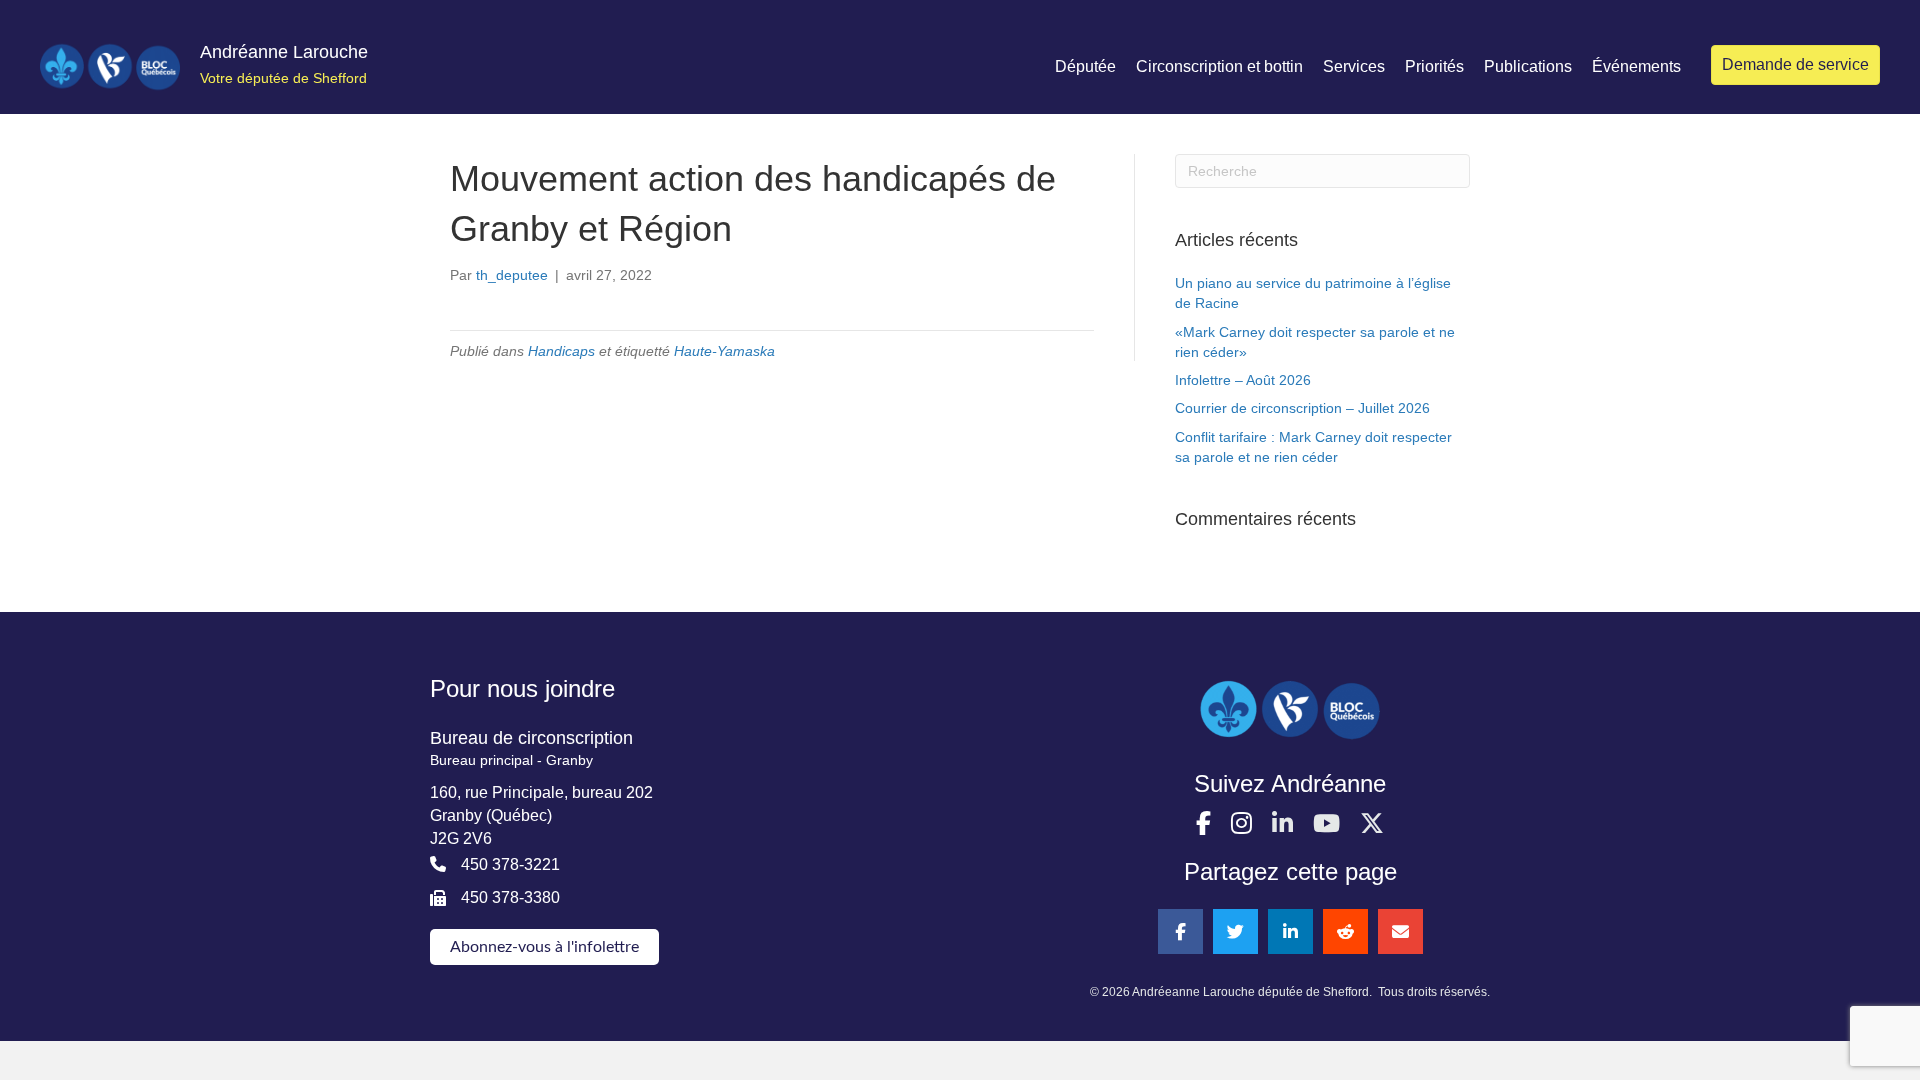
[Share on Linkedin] (1290, 931)
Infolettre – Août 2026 (1243, 380)
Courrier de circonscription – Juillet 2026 (1302, 408)
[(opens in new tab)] (1290, 709)
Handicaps (561, 351)
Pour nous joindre (522, 688)
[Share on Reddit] (1345, 931)
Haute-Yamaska (724, 351)
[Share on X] (1235, 931)
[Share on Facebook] (1180, 931)
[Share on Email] (1400, 931)
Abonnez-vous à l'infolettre (544, 947)
